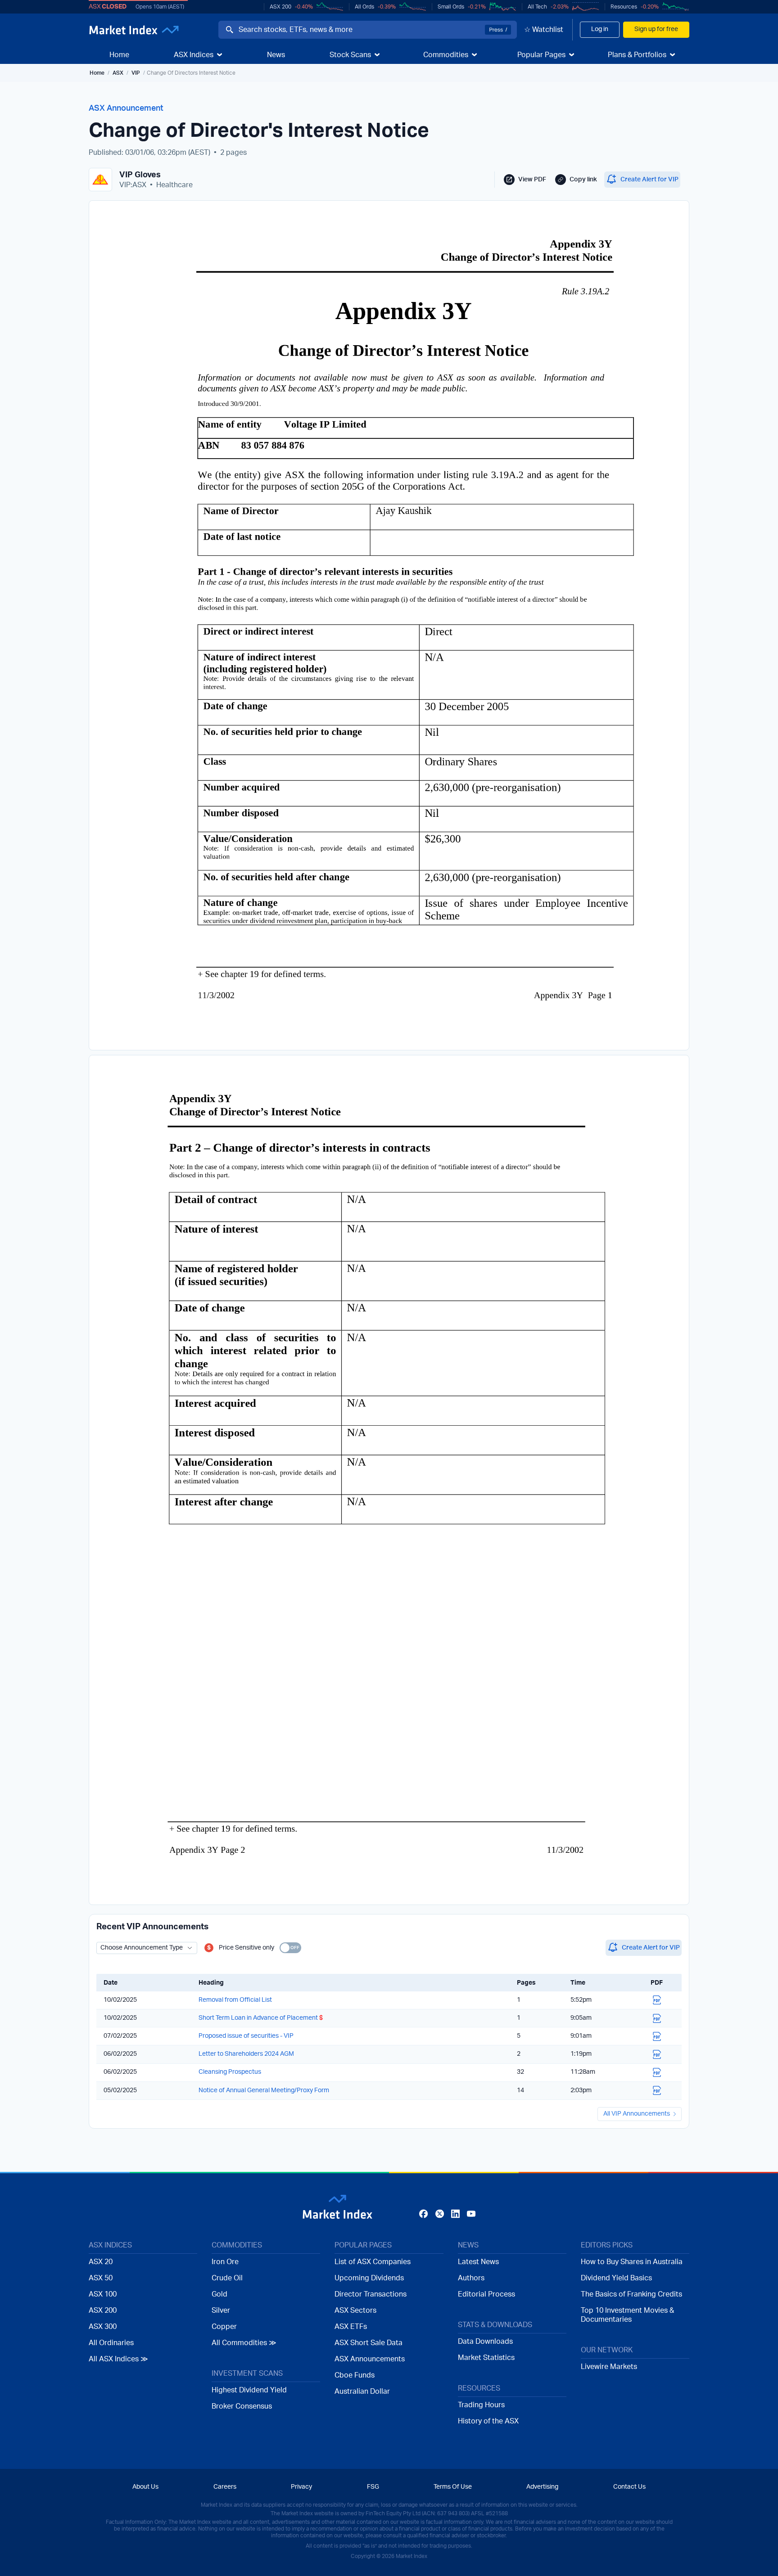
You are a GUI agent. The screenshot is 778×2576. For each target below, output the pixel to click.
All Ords (364, 7)
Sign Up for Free (389, 1347)
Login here (433, 1366)
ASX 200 (280, 7)
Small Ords (451, 7)
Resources (624, 7)
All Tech (537, 7)
